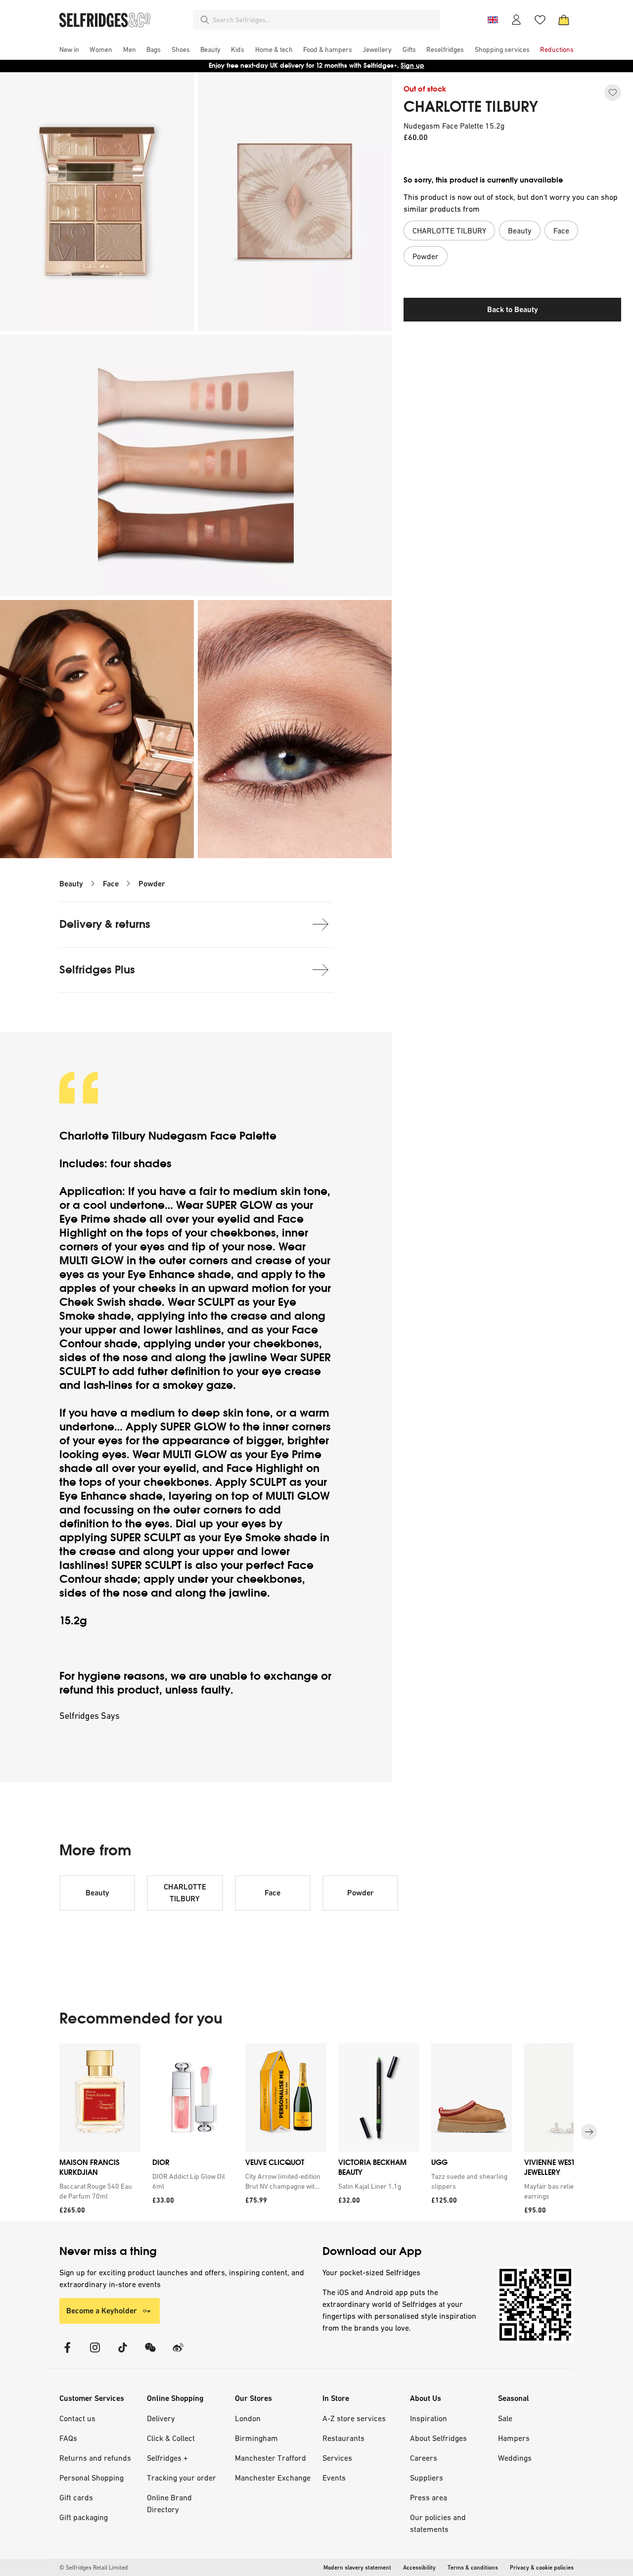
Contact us (77, 2418)
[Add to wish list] (613, 92)
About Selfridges (438, 2438)
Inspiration (429, 2418)
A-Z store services (354, 2418)
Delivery (161, 2418)
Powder (152, 884)
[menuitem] (69, 49)
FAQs (68, 2438)
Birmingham (256, 2438)
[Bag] (564, 20)
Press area (429, 2497)
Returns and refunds (95, 2458)
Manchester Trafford (271, 2458)
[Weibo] (178, 2354)
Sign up (412, 66)
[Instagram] (95, 2354)
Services (337, 2458)
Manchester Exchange (273, 2478)
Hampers (514, 2438)
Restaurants (343, 2438)
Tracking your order (181, 2478)
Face (111, 884)
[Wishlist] (540, 20)
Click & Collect (171, 2438)
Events (334, 2478)
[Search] (205, 20)
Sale (505, 2418)
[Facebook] (67, 2354)
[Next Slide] (589, 2132)
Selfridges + (167, 2458)
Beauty (71, 884)
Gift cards (76, 2497)
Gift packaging (84, 2517)
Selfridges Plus (97, 970)
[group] (316, 2132)
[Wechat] (150, 2354)
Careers (424, 2458)
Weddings (515, 2458)
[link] (98, 2191)
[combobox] (324, 20)
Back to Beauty (513, 309)
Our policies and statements (438, 2523)
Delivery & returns (105, 924)
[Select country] (493, 20)
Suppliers (427, 2478)
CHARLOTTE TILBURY (471, 107)
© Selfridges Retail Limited (93, 2568)
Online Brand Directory (169, 2503)
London (248, 2418)
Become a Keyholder (102, 2311)
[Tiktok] (123, 2354)
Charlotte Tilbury (104, 1136)
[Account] (516, 20)
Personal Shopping (91, 2478)
